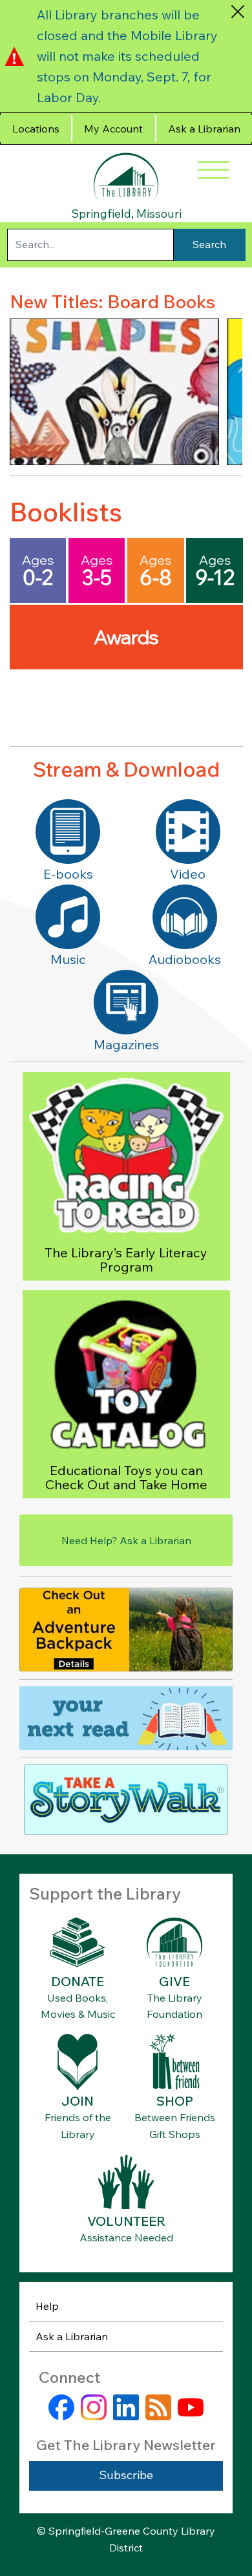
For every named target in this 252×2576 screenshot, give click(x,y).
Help (47, 2306)
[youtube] (191, 2407)
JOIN (78, 2101)
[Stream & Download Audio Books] (185, 917)
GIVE (174, 1981)
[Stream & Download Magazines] (126, 1002)
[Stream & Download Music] (68, 917)
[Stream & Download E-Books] (68, 832)
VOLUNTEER (126, 2221)
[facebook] (61, 2407)
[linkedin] (126, 2407)
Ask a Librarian (72, 2336)
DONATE (78, 1981)
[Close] (237, 11)
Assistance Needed (126, 2237)
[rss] (158, 2407)
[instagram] (94, 2407)
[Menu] (213, 170)
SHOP (175, 2101)
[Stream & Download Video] (188, 832)
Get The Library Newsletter (126, 2445)
